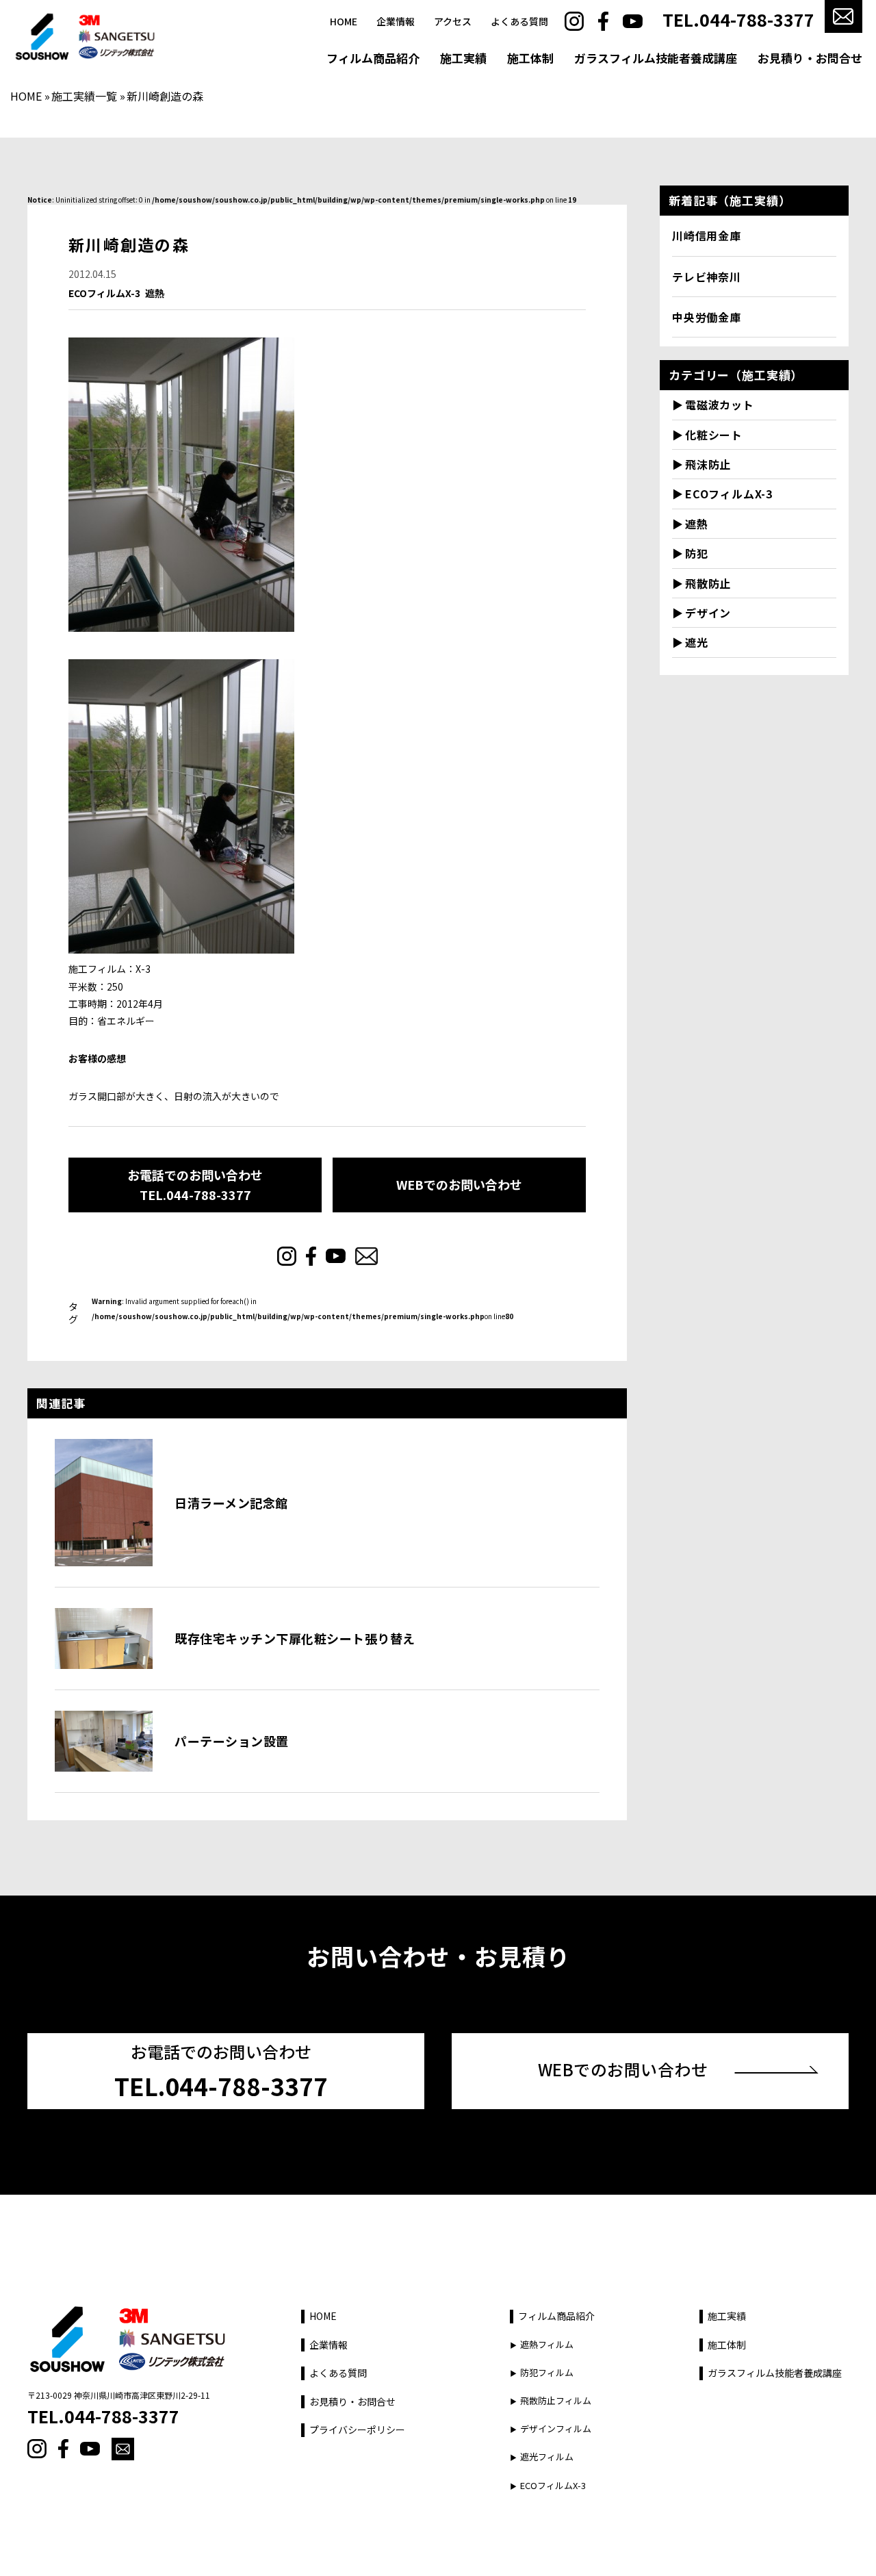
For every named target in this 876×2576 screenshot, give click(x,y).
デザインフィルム (556, 2429)
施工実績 (463, 58)
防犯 (697, 553)
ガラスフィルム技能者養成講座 (656, 58)
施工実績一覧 (84, 96)
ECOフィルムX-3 (104, 293)
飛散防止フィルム (556, 2401)
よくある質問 (519, 22)
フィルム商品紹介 (373, 58)
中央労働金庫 (707, 317)
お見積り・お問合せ (810, 58)
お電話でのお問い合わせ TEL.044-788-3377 (195, 1185)
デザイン (708, 613)
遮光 (697, 642)
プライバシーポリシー (357, 2430)
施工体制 (530, 58)
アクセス (453, 22)
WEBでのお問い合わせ (459, 1184)
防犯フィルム (547, 2373)
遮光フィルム (547, 2457)
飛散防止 (708, 583)
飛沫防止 (708, 464)
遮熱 (155, 293)
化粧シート (714, 435)
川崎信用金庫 (707, 235)
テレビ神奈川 (707, 277)
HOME (344, 22)
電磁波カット (720, 405)
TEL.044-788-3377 (738, 20)
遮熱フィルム (547, 2345)
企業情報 (396, 22)
